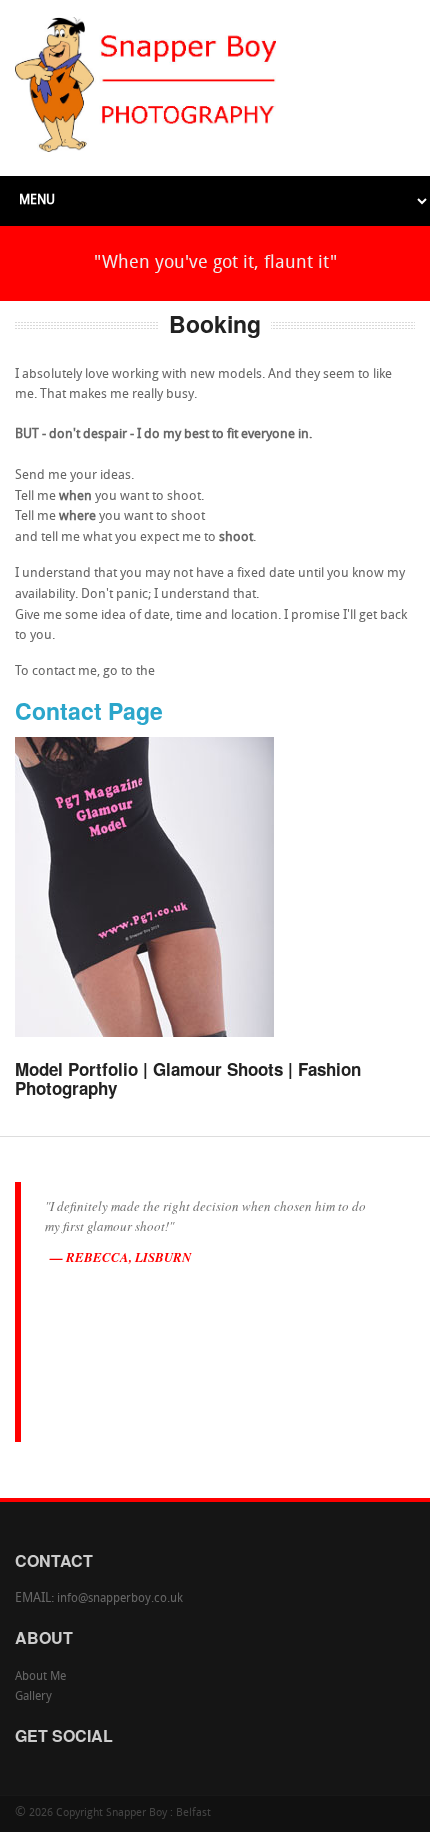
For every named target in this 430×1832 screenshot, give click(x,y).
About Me (40, 1677)
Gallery (33, 1697)
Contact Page (89, 710)
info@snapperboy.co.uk (120, 1599)
